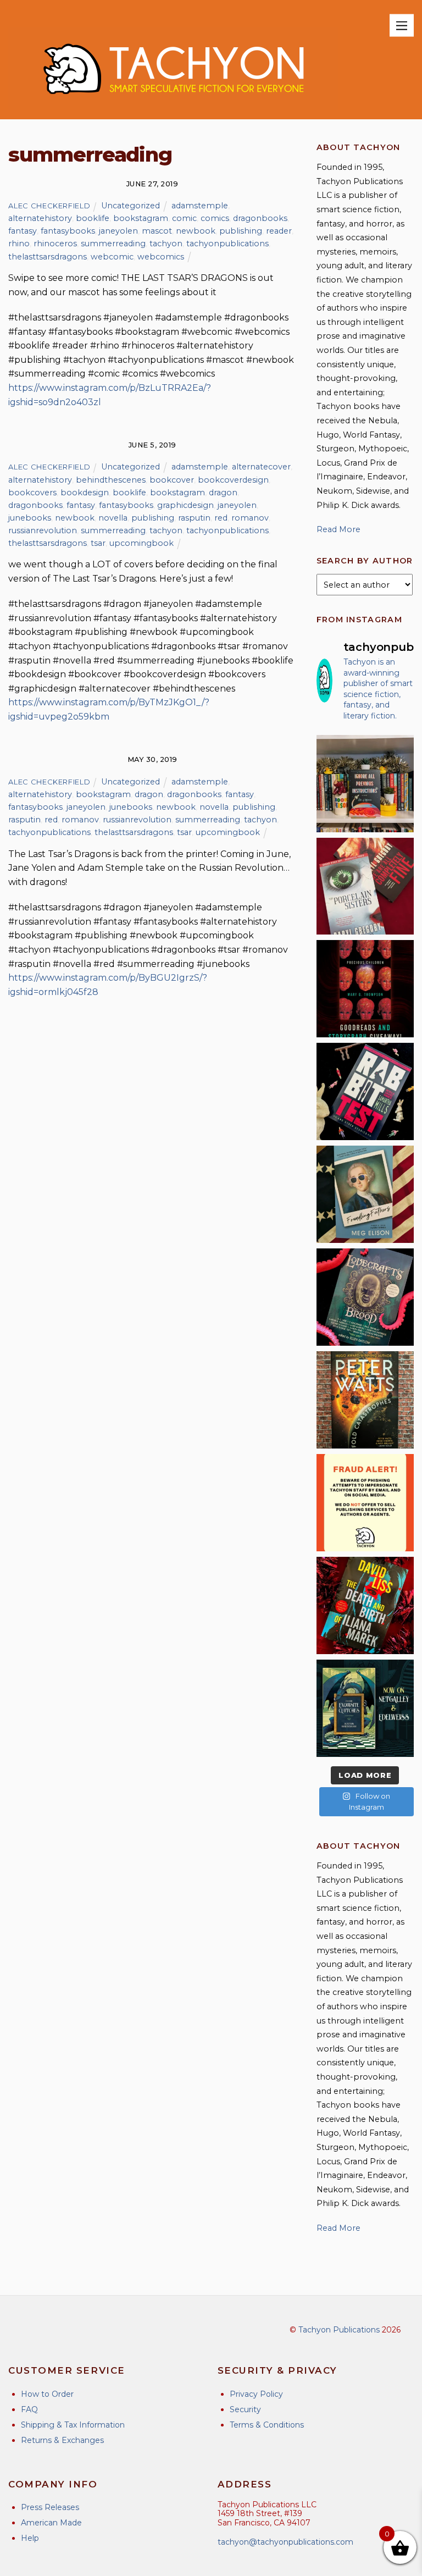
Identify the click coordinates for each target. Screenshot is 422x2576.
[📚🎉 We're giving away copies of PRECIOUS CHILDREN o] (365, 989)
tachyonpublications (227, 244)
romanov (250, 518)
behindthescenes (111, 480)
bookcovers (32, 493)
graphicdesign (185, 505)
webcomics (161, 257)
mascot (157, 231)
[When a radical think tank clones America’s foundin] (365, 1194)
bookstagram (141, 218)
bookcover (172, 480)
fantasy (23, 231)
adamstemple (200, 206)
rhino (19, 244)
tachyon (166, 244)
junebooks (30, 518)
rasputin (194, 518)
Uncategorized (131, 206)
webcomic (112, 257)
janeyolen (118, 231)
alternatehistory (40, 218)
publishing (241, 231)
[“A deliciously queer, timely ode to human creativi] (365, 784)
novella (113, 518)
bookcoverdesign (233, 480)
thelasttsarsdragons (48, 257)
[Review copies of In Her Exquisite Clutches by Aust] (365, 1708)
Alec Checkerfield (49, 206)
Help (30, 2538)
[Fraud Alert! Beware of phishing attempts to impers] (365, 1503)
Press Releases (50, 2507)
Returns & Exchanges (62, 2440)
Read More (338, 529)
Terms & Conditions (267, 2425)
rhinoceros (55, 244)
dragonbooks (260, 218)
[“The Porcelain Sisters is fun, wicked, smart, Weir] (365, 886)
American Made (51, 2523)
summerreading (113, 244)
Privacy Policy (256, 2394)
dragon (223, 493)
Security (245, 2409)
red (221, 518)
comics (215, 218)
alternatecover (261, 467)
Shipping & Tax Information (73, 2425)
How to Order (47, 2394)
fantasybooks (68, 231)
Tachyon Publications (339, 2330)
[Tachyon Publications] (173, 105)
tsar (98, 543)
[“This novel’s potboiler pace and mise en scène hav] (365, 1605)
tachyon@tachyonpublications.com (285, 2542)
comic (184, 218)
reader (279, 231)
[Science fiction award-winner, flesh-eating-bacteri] (365, 1400)
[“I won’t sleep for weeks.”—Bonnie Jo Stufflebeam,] (365, 1297)
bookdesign (85, 493)
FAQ (29, 2409)
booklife (93, 218)
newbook (196, 231)
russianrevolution (43, 530)
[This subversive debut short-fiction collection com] (365, 1091)
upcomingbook (141, 543)
